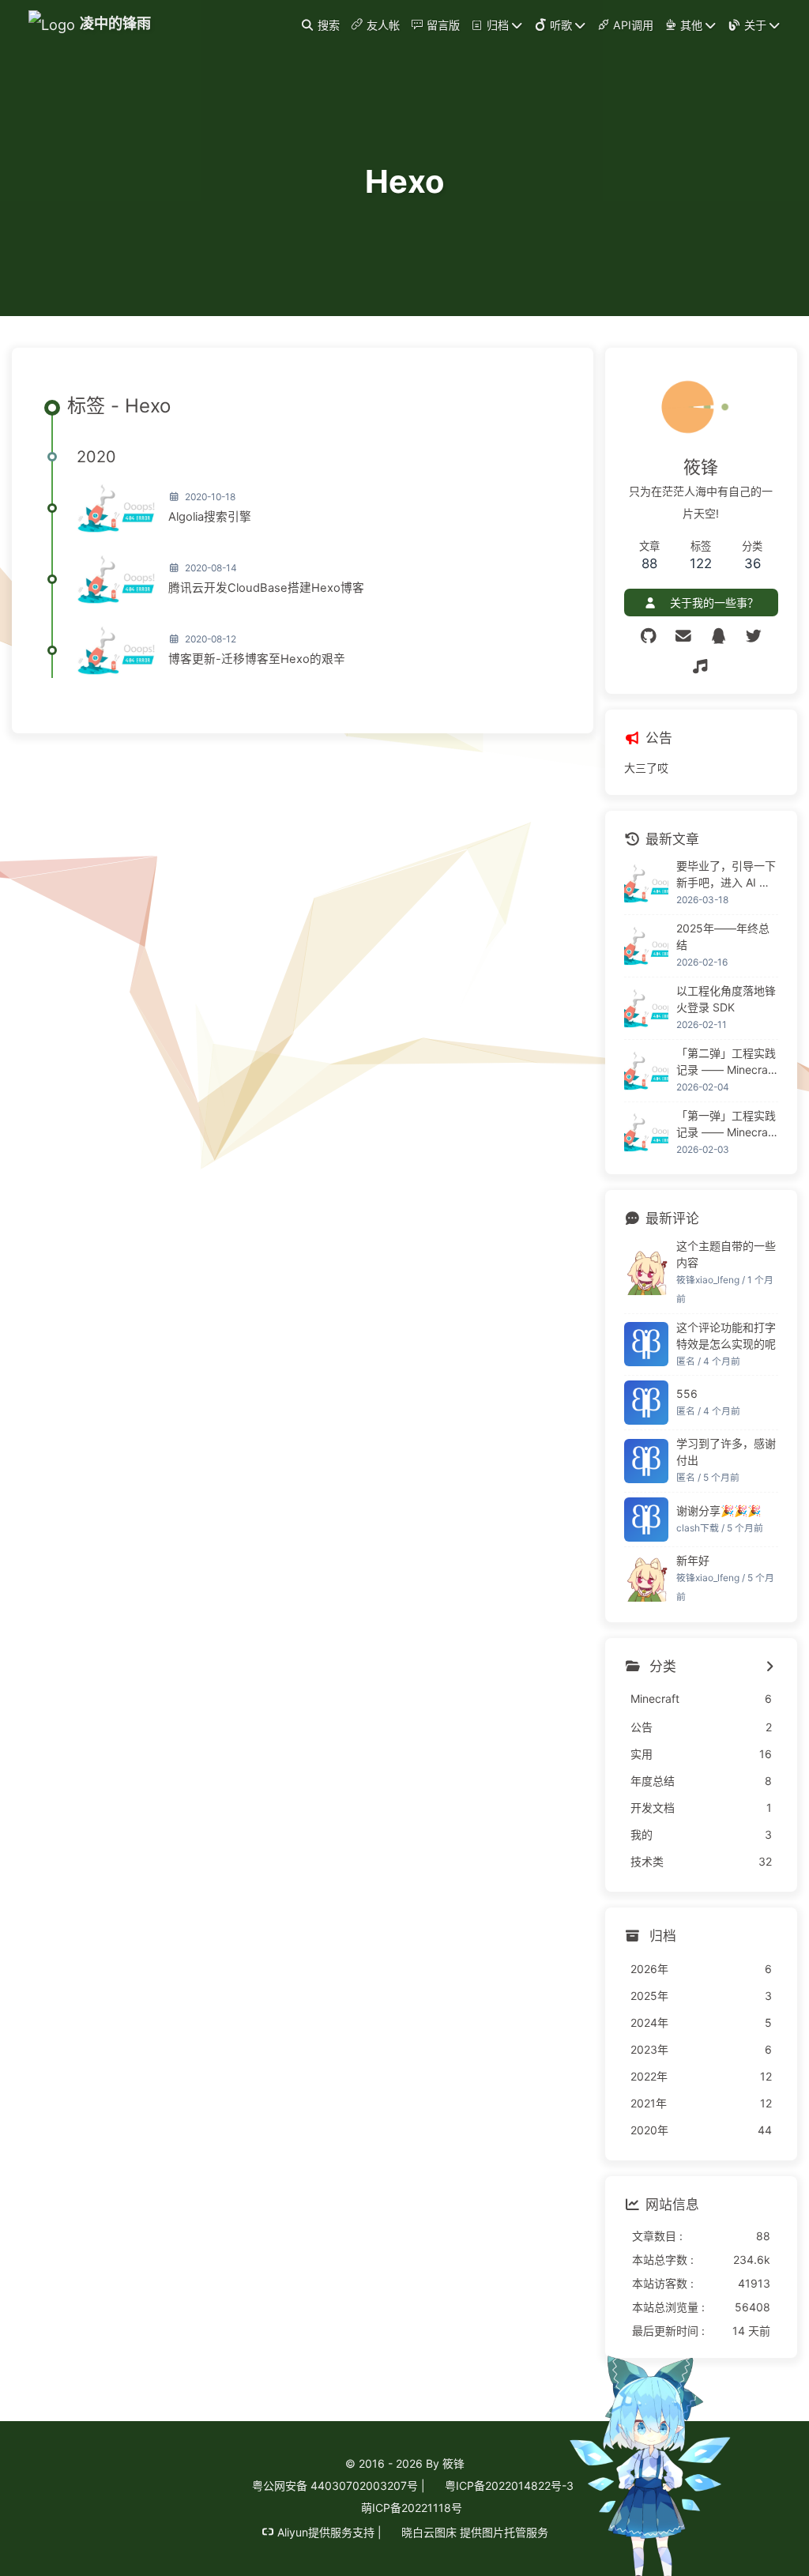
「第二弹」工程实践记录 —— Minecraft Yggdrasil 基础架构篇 (726, 1062)
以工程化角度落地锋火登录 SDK (726, 999)
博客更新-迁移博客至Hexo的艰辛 (257, 659)
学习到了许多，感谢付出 (726, 1452)
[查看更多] (770, 1667)
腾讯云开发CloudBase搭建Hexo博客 (266, 588)
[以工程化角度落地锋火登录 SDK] (646, 1008)
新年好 (693, 1560)
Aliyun (293, 2532)
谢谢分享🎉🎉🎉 (719, 1510)
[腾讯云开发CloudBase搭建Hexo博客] (116, 579)
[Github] (648, 636)
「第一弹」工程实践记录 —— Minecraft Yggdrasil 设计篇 (726, 1124)
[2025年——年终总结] (646, 946)
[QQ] (719, 636)
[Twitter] (754, 636)
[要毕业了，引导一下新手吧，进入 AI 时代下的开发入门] (646, 883)
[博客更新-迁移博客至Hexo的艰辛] (116, 650)
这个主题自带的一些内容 (726, 1254)
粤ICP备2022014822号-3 (508, 2486)
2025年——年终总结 (723, 936)
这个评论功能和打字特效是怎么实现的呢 (726, 1335)
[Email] (684, 636)
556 (687, 1393)
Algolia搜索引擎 (210, 517)
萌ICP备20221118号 (412, 2508)
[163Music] (701, 667)
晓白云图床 (427, 2532)
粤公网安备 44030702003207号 (333, 2486)
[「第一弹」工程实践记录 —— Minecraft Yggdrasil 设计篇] (646, 1132)
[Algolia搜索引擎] (116, 508)
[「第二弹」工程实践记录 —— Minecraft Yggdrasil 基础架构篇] (646, 1071)
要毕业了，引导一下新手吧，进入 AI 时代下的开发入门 (726, 875)
